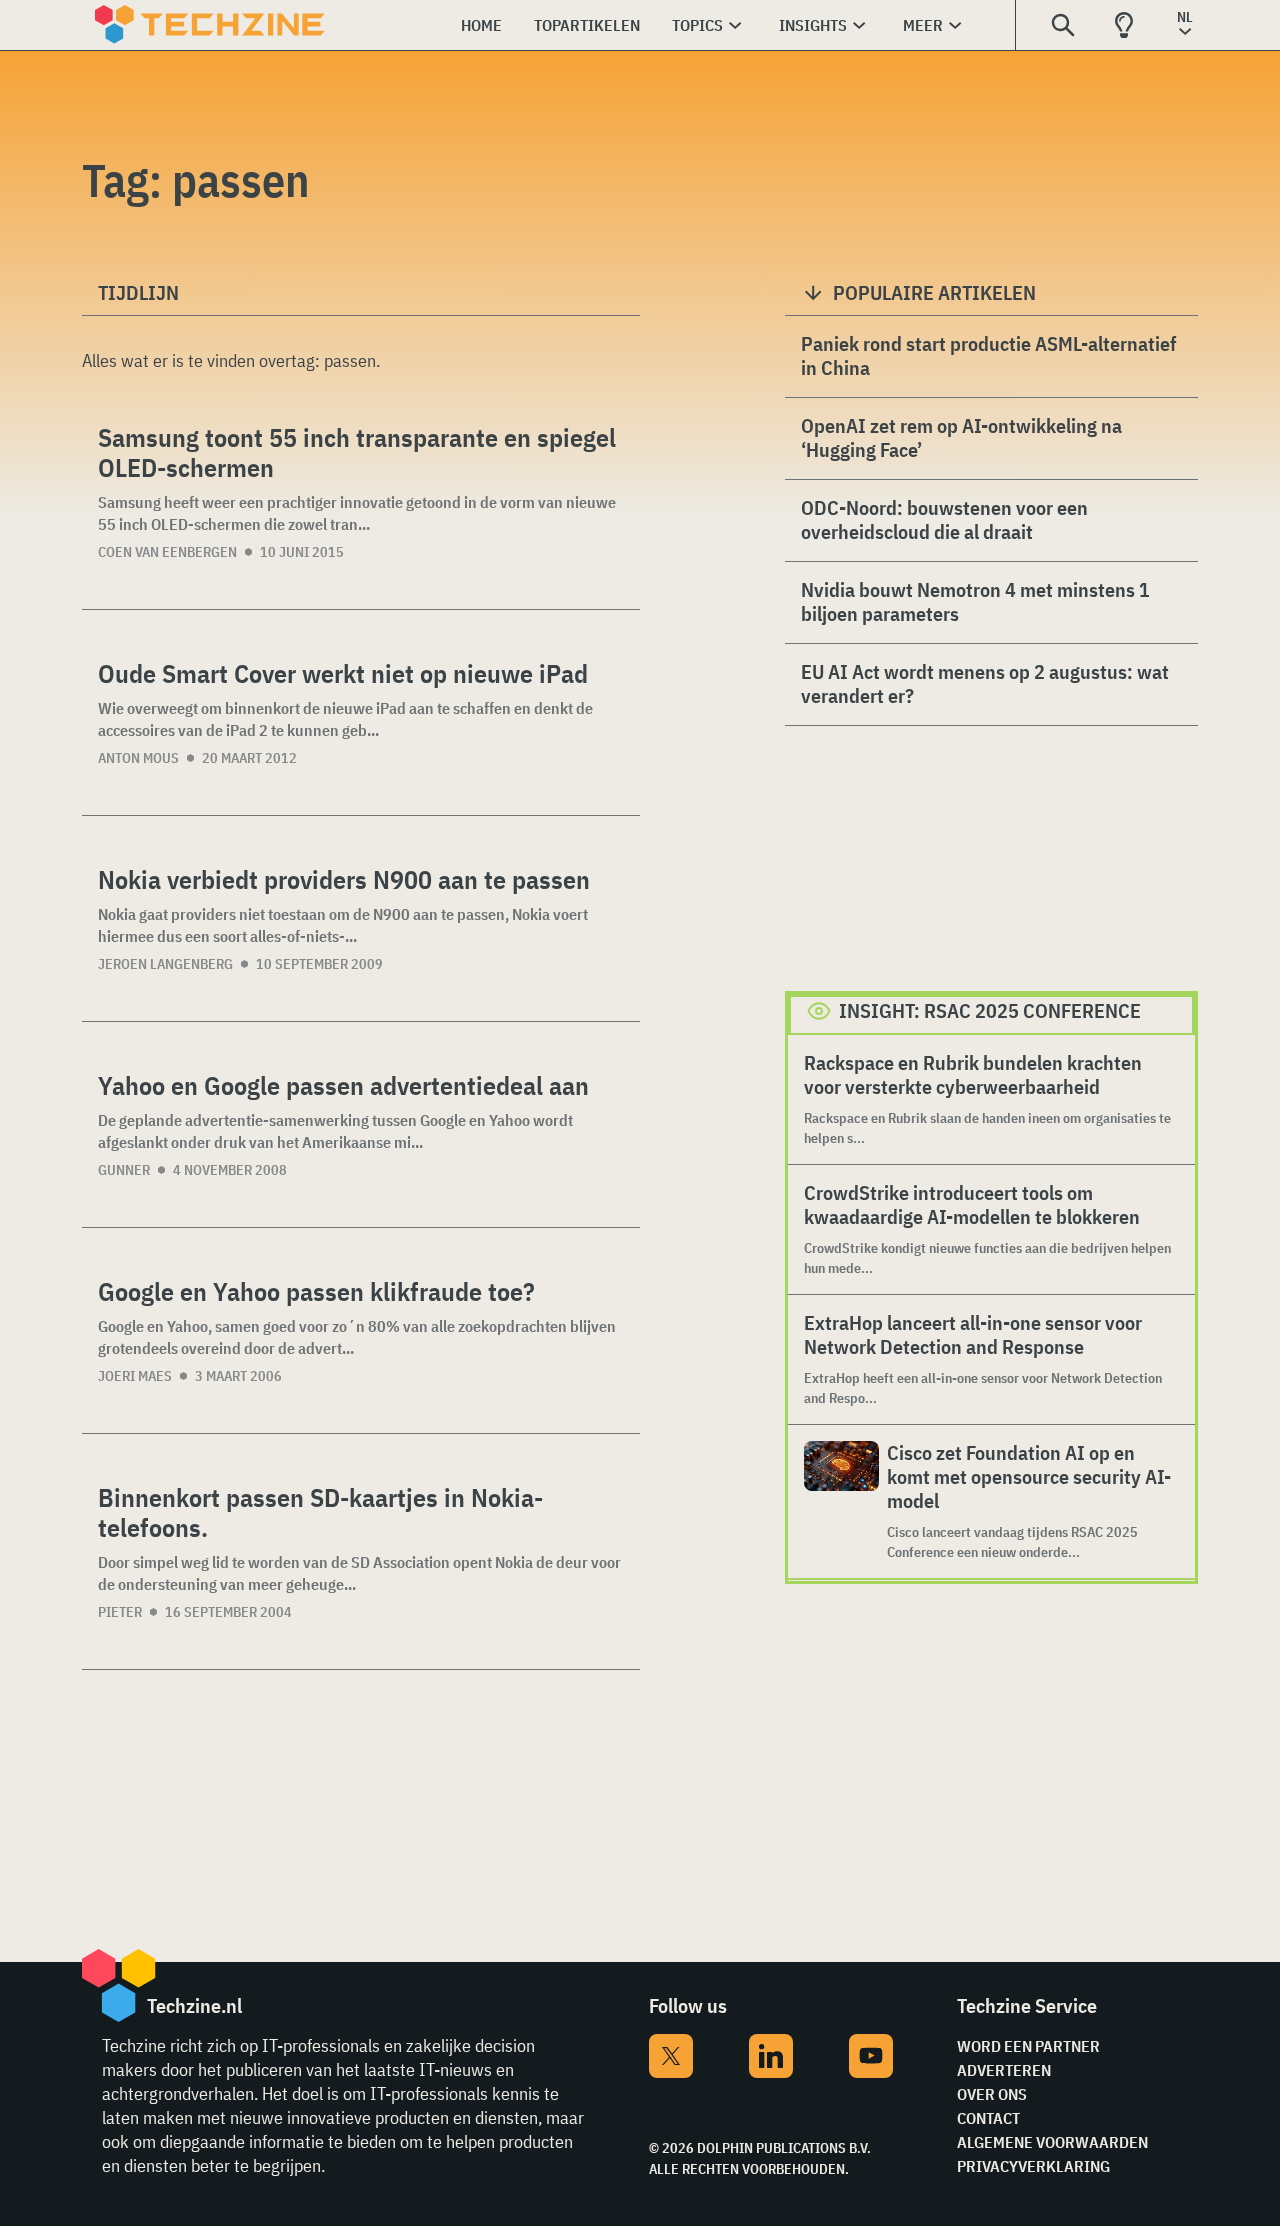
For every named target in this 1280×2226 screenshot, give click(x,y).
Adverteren (1004, 2070)
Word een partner (1028, 2046)
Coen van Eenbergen (167, 552)
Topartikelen (587, 25)
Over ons (992, 2094)
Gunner (124, 1170)
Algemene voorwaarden (1052, 2142)
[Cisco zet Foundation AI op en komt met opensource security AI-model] (841, 1501)
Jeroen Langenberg (165, 964)
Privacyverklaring (1033, 2166)
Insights (813, 25)
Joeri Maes (135, 1376)
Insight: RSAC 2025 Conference (990, 1010)
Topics (697, 25)
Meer (923, 25)
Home (481, 25)
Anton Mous (138, 758)
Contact (988, 2118)
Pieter (120, 1612)
